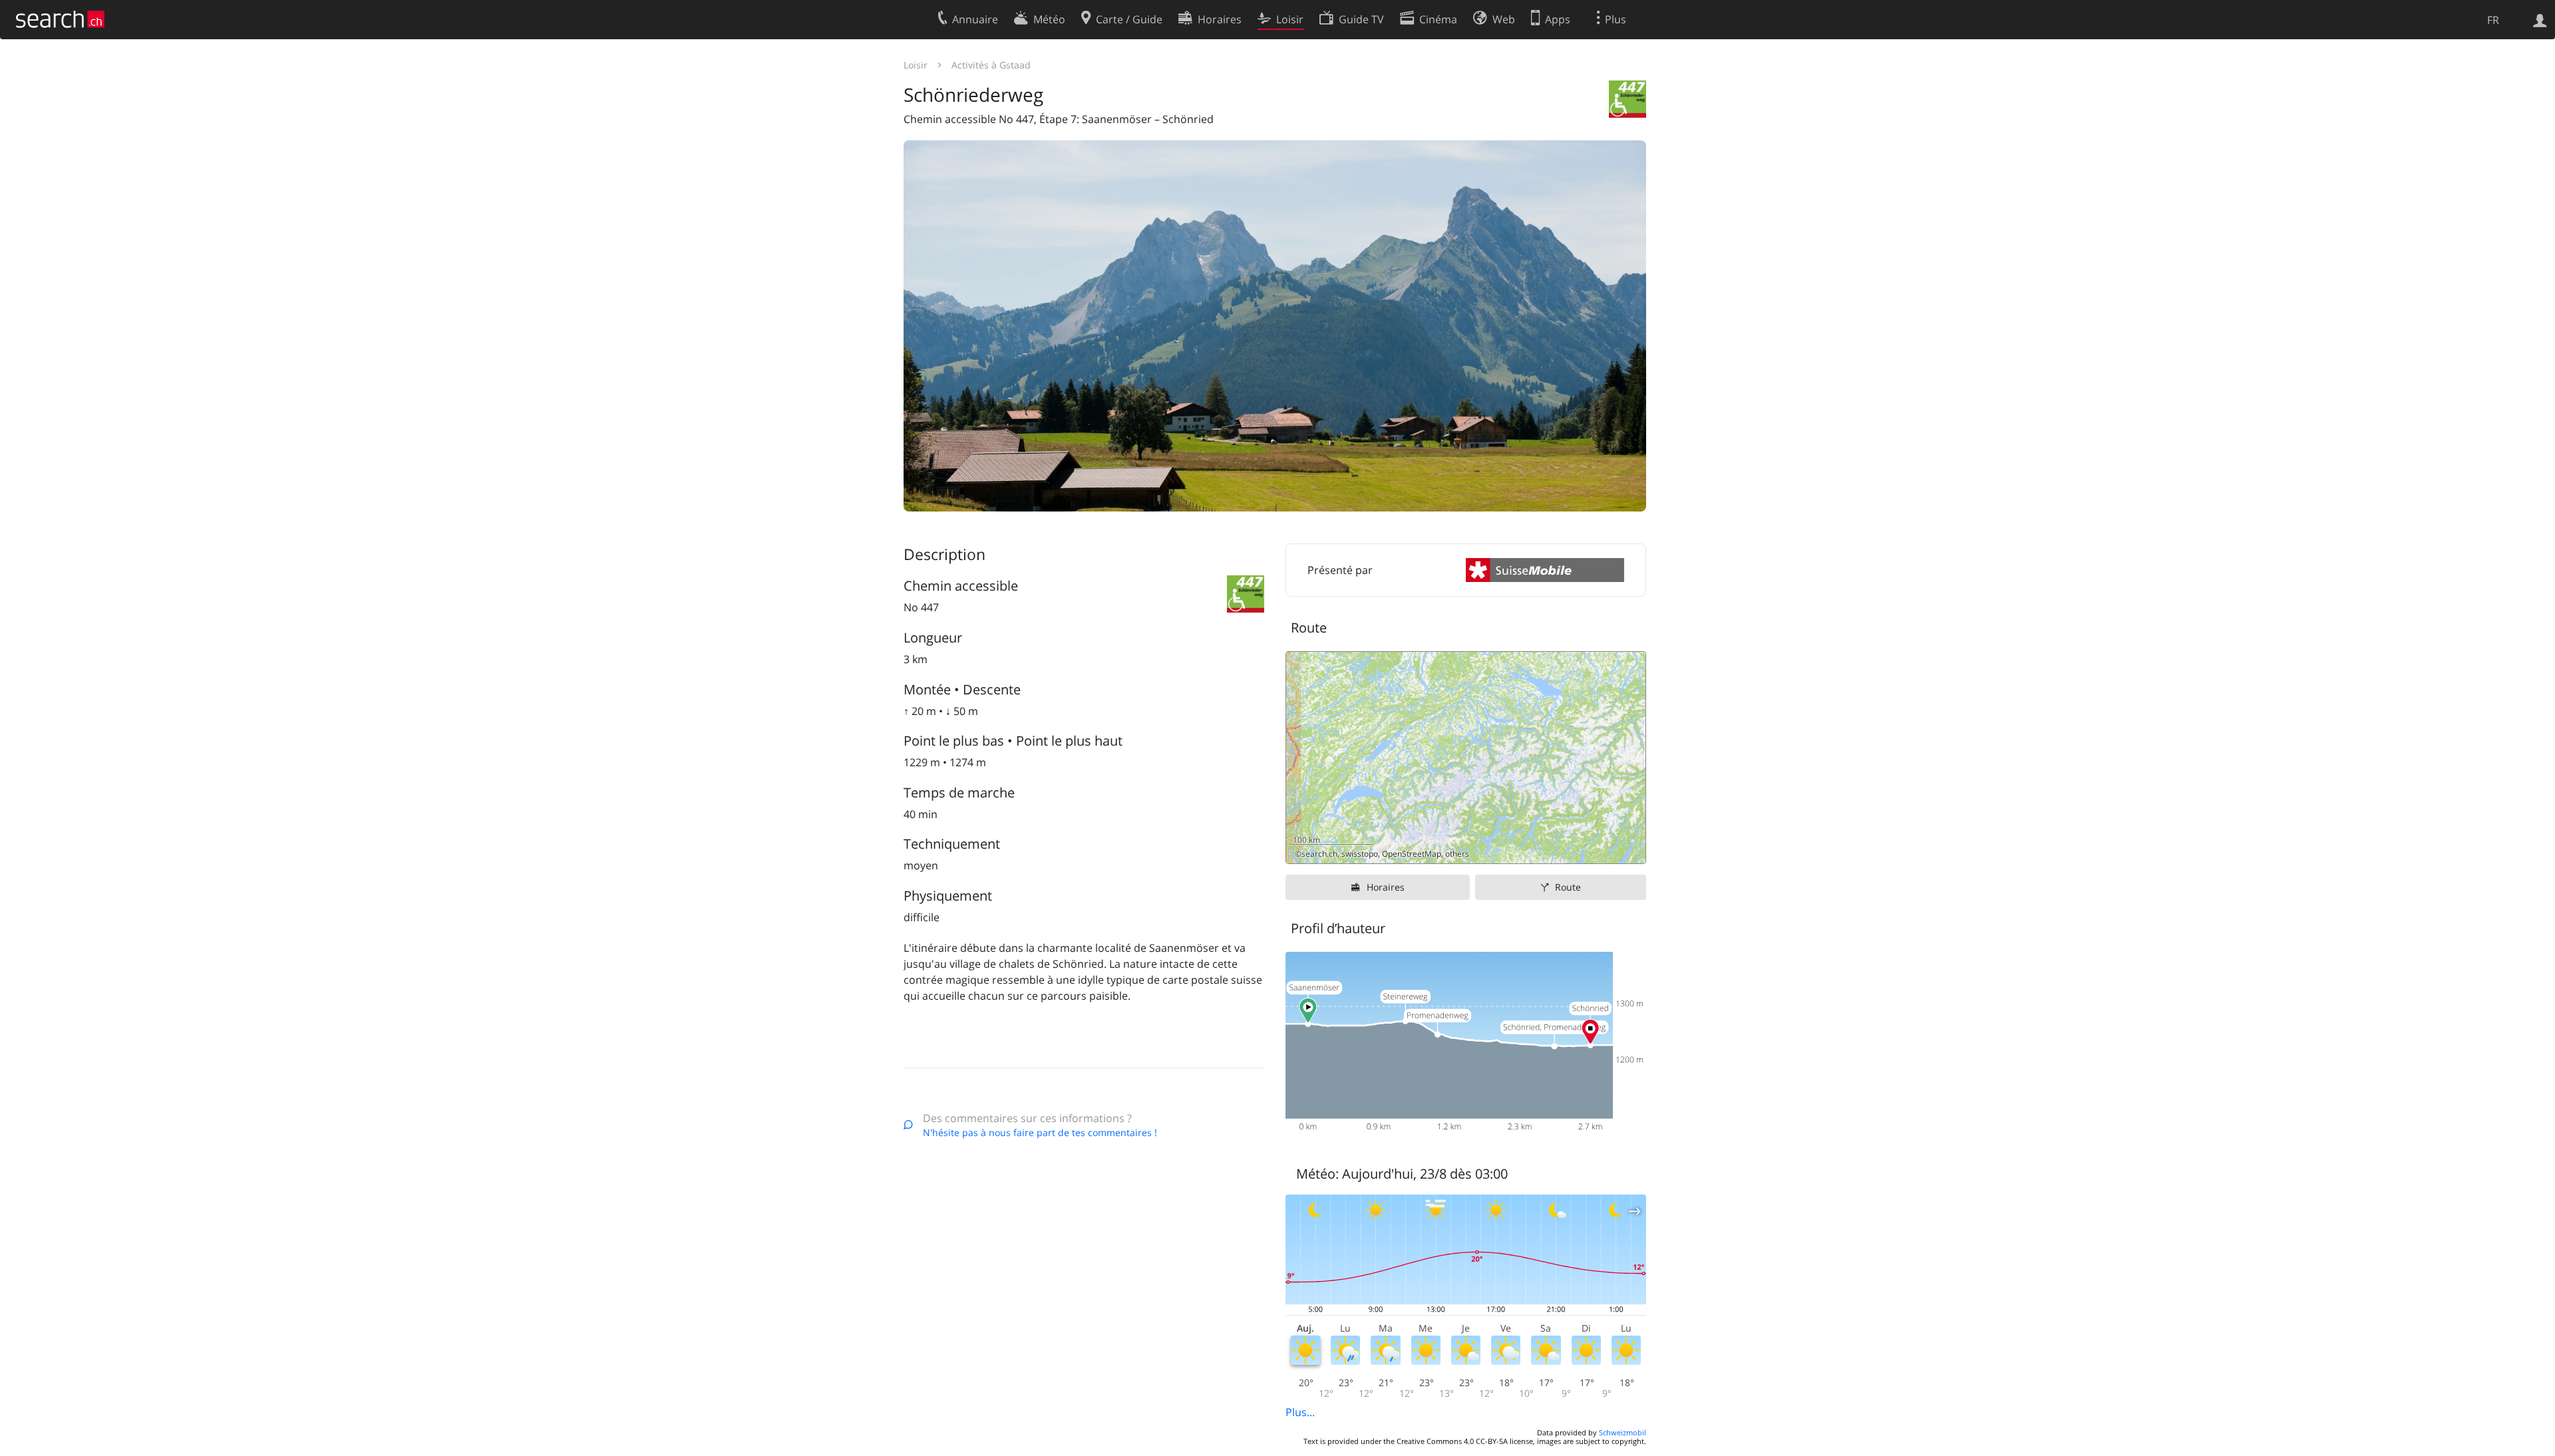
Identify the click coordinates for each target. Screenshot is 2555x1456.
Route (1568, 887)
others (1457, 854)
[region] (1466, 758)
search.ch (1319, 854)
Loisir (916, 65)
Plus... (1300, 1412)
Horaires (1386, 887)
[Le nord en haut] (1630, 848)
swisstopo (1360, 854)
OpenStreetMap (1412, 854)
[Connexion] (2540, 19)
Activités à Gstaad (991, 65)
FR (2493, 20)
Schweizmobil (1622, 1432)
